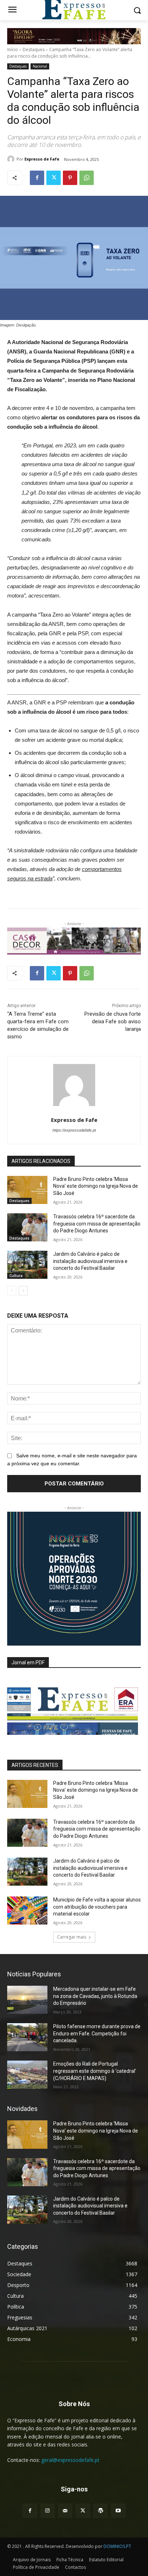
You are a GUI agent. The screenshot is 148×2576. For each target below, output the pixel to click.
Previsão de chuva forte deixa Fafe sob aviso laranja (113, 1021)
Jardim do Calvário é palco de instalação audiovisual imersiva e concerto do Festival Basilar (90, 1261)
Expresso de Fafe (42, 159)
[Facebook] (37, 178)
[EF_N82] (74, 1706)
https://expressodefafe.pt (74, 1130)
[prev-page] (12, 1291)
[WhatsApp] (87, 178)
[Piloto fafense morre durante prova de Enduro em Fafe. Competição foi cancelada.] (27, 2037)
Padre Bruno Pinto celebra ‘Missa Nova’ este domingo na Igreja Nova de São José (96, 1186)
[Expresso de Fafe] (12, 159)
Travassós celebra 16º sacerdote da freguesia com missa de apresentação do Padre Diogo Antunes (97, 1224)
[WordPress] (100, 2511)
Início (13, 49)
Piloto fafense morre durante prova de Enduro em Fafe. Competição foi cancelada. (97, 2033)
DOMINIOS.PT (117, 2546)
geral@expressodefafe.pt (70, 2460)
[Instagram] (48, 2511)
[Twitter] (54, 178)
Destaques (34, 49)
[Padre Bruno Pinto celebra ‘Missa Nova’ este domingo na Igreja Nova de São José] (27, 1190)
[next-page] (23, 1291)
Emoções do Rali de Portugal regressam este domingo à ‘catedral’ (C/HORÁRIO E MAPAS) (95, 2071)
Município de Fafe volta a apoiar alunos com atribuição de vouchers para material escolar (97, 1907)
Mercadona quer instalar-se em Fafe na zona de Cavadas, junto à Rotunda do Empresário (95, 1996)
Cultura (16, 1276)
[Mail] (65, 2511)
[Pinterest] (70, 178)
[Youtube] (118, 2511)
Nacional (40, 66)
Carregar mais (72, 1937)
